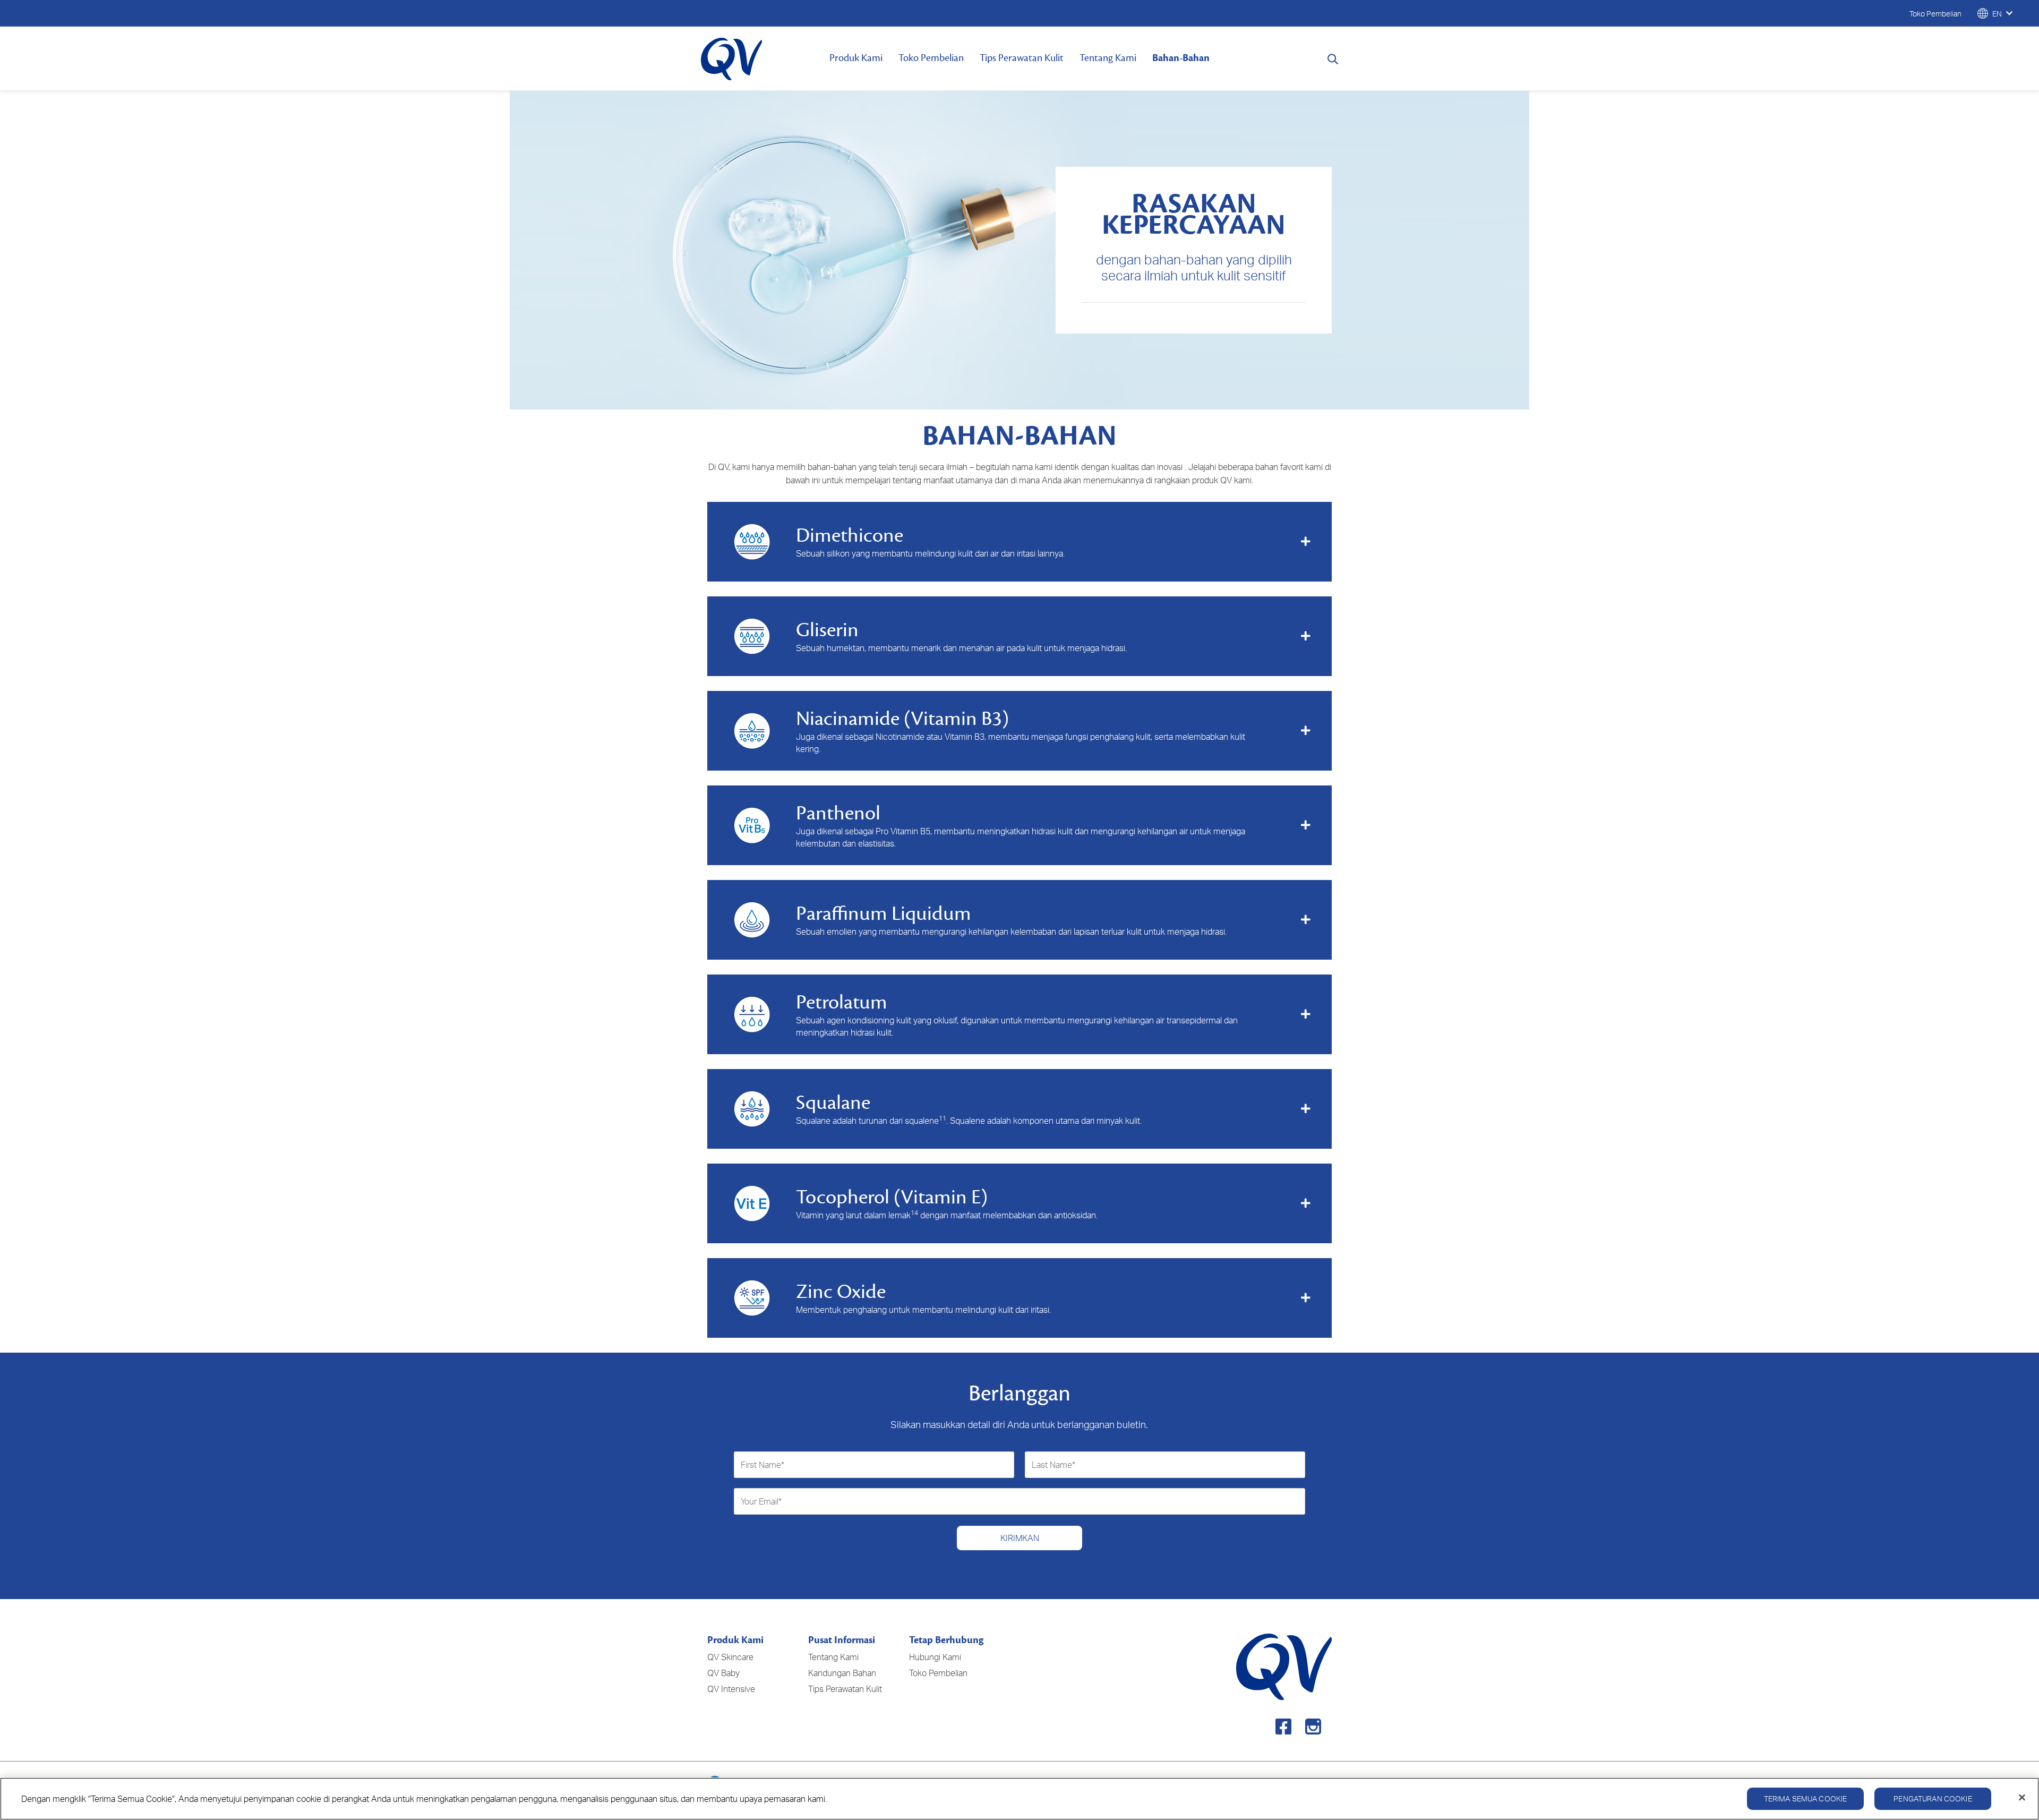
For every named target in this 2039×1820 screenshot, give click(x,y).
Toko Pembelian (931, 58)
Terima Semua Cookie (1806, 1798)
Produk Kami (856, 58)
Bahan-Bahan (1181, 58)
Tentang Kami (1108, 58)
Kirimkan (1020, 1538)
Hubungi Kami (935, 1657)
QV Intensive (731, 1689)
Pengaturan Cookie (1933, 1798)
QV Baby (723, 1673)
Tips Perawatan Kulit (1022, 58)
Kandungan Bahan (842, 1673)
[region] (1019, 1799)
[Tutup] (2022, 1798)
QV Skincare (730, 1657)
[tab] (1019, 542)
